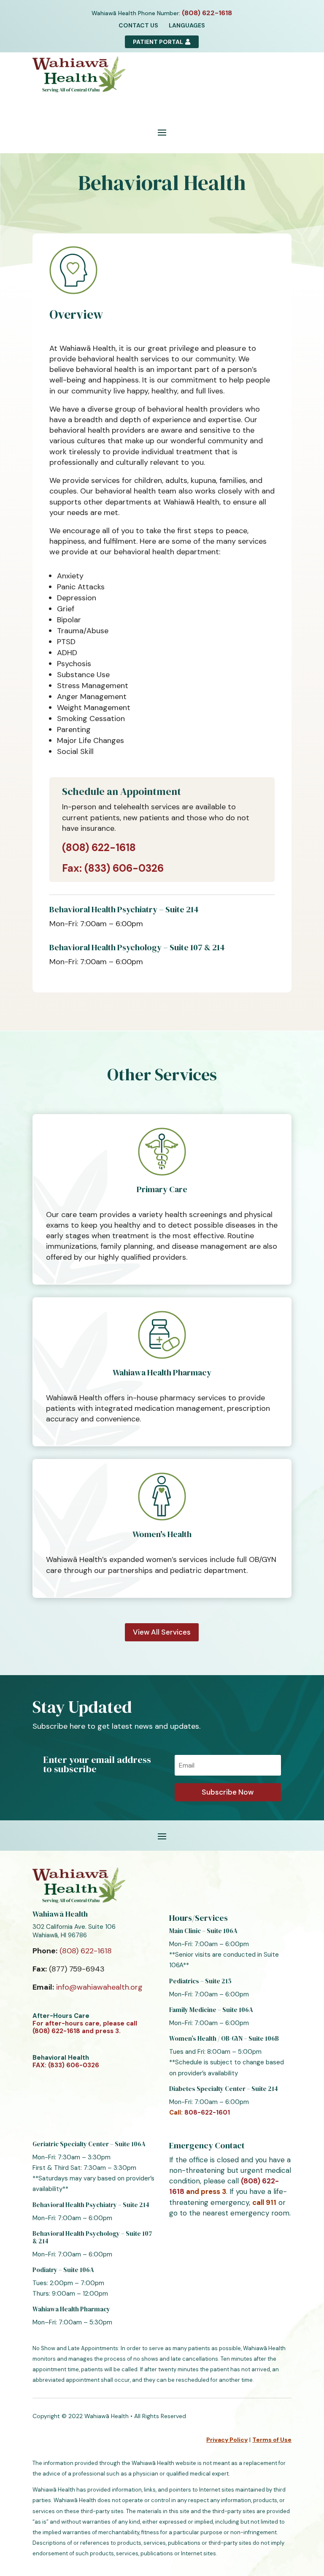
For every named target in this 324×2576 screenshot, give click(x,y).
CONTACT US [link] (138, 25)
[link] (207, 13)
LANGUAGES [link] (187, 25)
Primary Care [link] (162, 1189)
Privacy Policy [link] (227, 2440)
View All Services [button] (162, 1632)
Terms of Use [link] (272, 2440)
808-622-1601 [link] (207, 2112)
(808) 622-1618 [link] (99, 847)
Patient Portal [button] (158, 42)
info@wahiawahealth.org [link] (99, 1987)
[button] (162, 132)
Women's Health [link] (162, 1534)
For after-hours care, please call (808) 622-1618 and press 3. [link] (85, 2027)
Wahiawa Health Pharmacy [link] (162, 1372)
